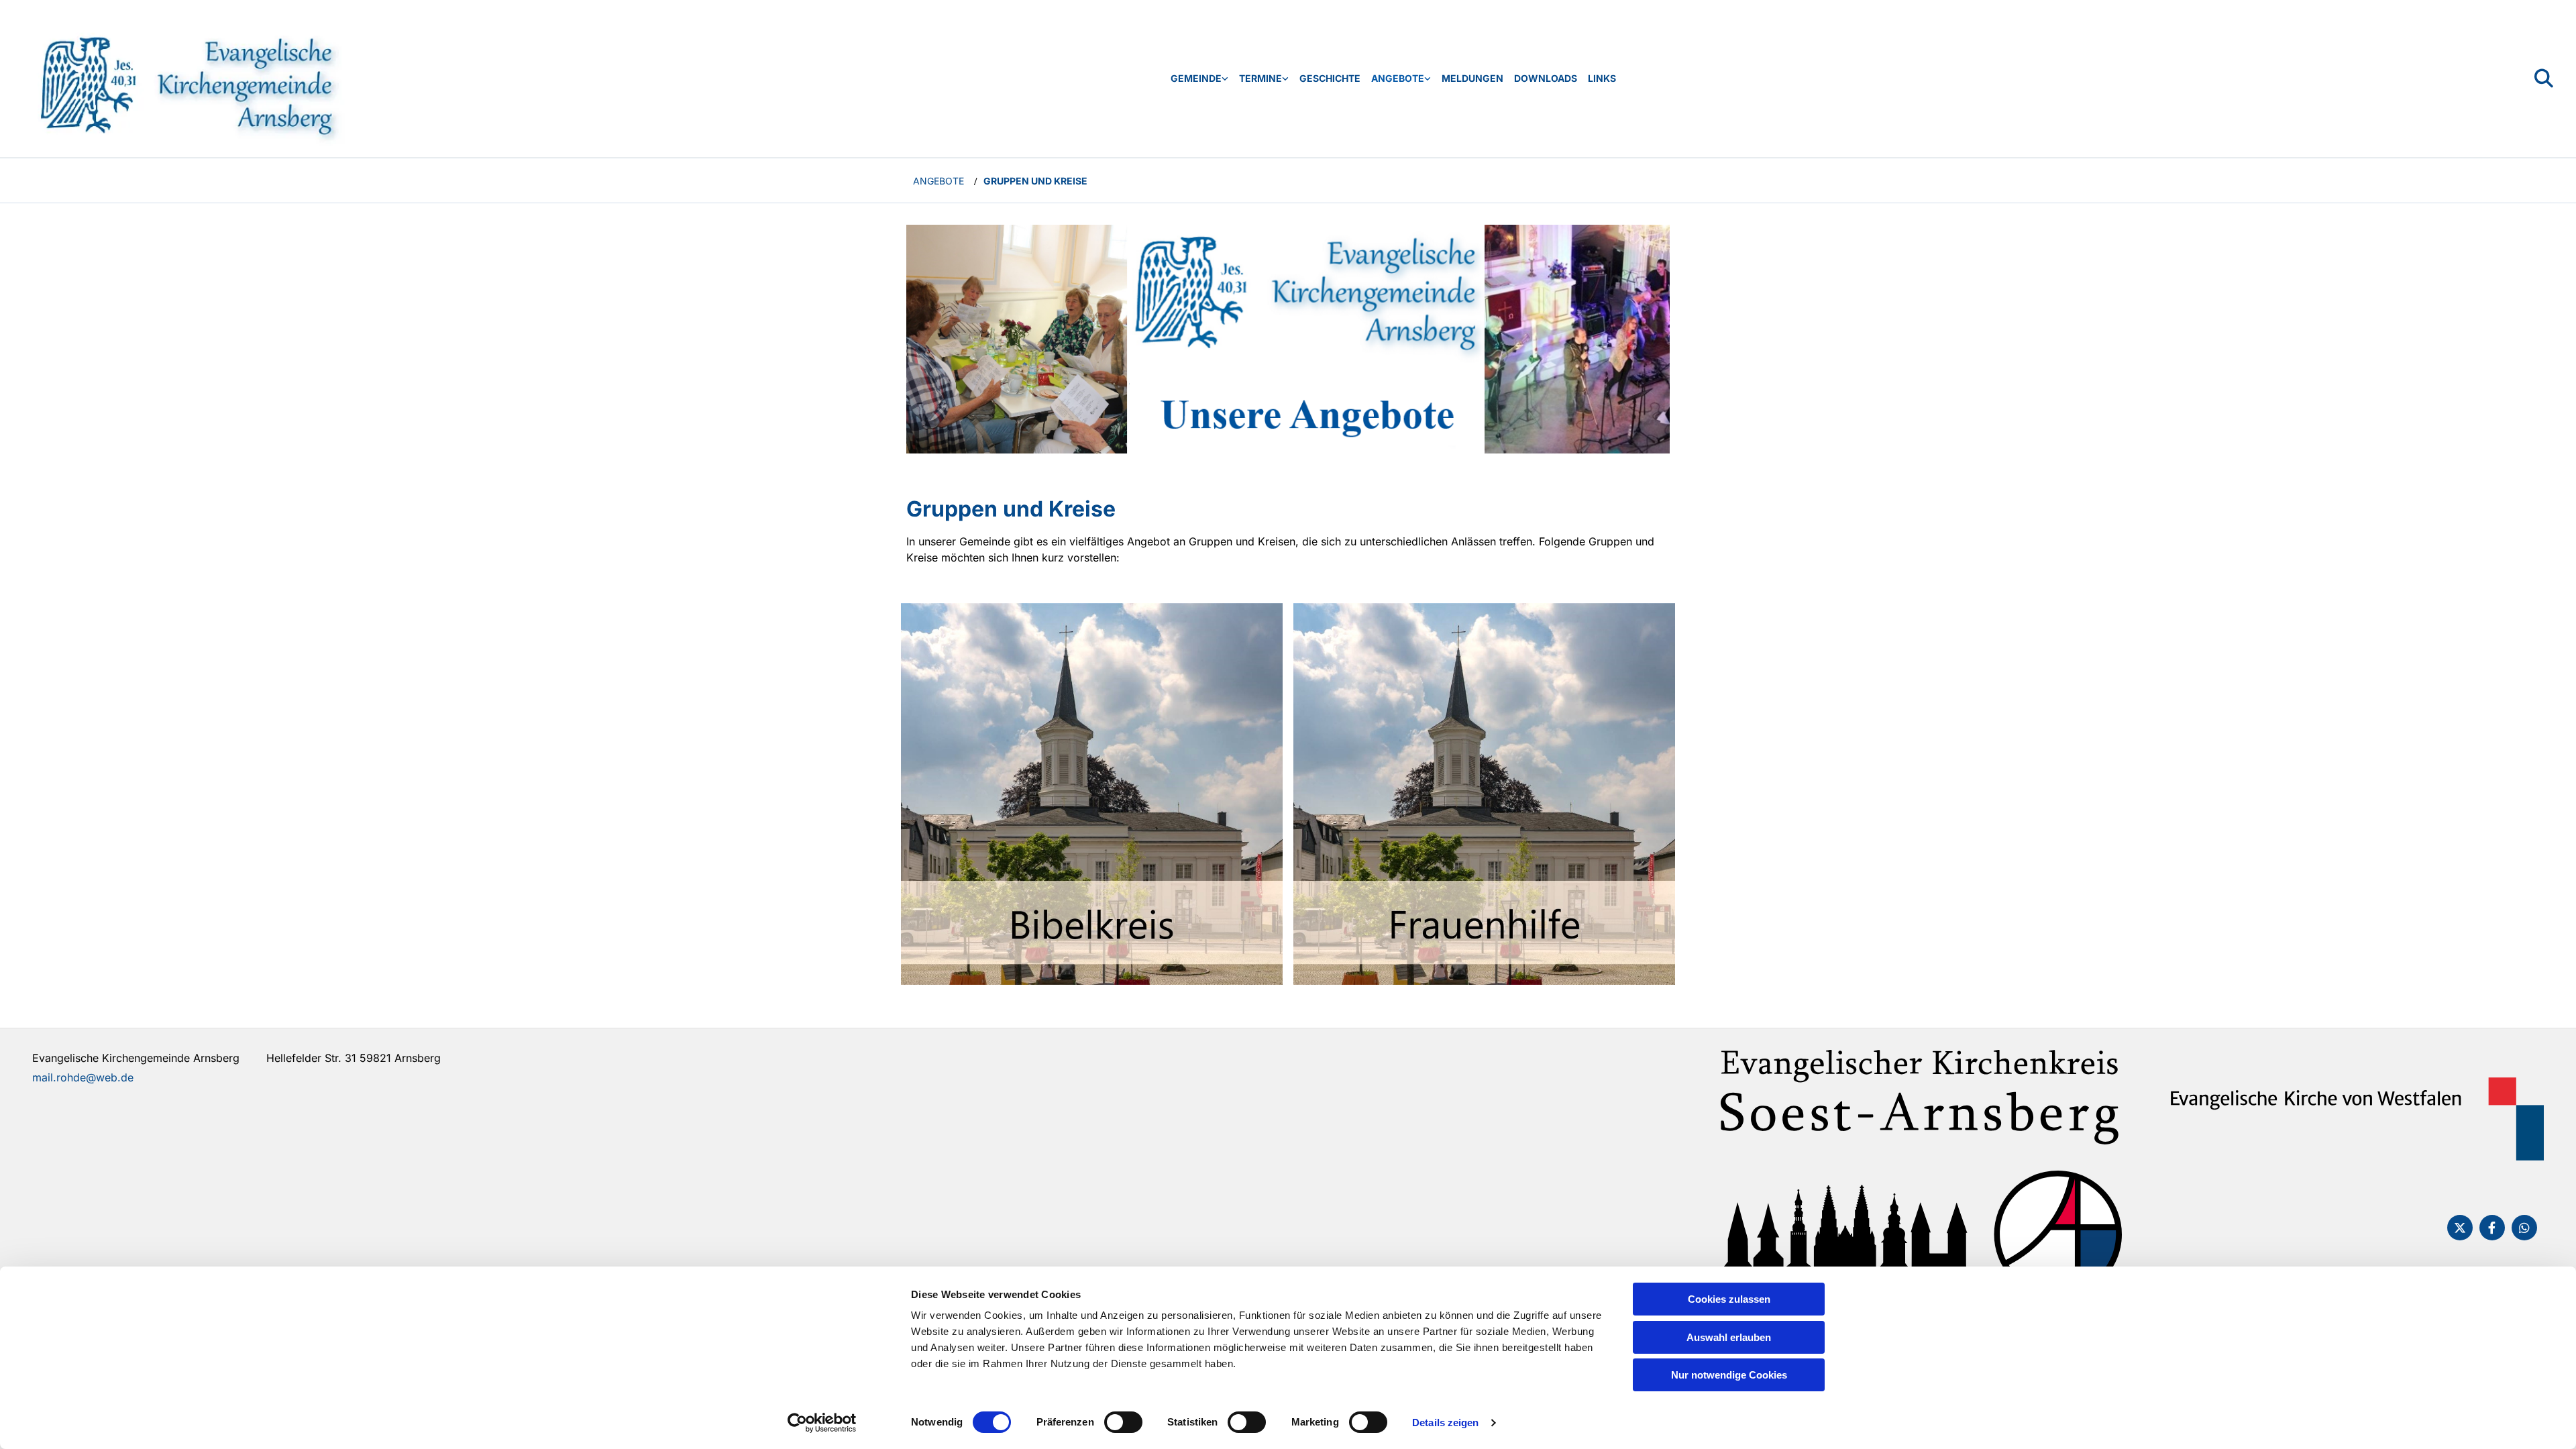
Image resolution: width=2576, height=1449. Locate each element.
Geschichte (1330, 78)
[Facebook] (2492, 1228)
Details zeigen (1445, 1423)
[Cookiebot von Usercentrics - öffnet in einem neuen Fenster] (822, 1423)
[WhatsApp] (2524, 1228)
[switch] (1123, 1422)
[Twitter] (2460, 1228)
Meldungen (1472, 78)
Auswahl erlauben (1729, 1337)
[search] (2544, 78)
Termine (1260, 78)
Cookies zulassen (1729, 1299)
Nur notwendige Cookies (1729, 1375)
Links (1602, 78)
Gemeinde (1196, 78)
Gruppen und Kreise (1035, 181)
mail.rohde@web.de (83, 1077)
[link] (1199, 79)
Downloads (1546, 78)
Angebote (1398, 78)
